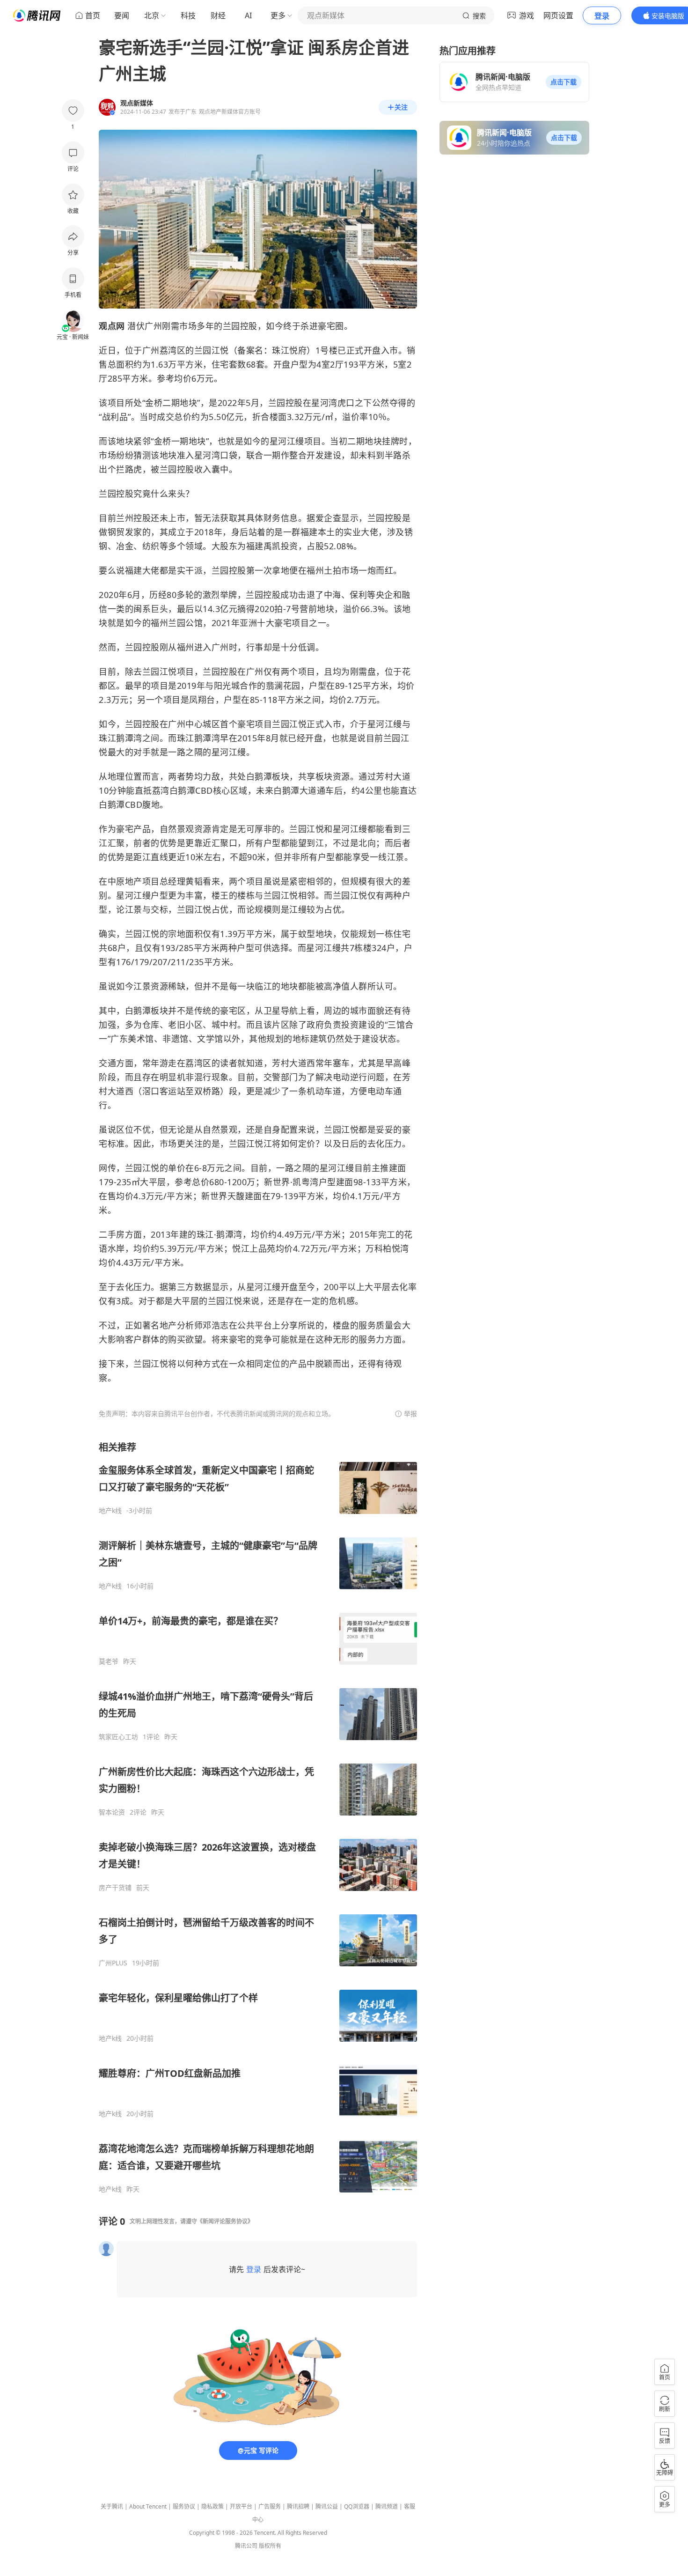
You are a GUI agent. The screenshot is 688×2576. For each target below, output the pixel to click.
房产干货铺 (115, 1888)
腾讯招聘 (298, 2506)
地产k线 (110, 1511)
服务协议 (184, 2506)
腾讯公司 (246, 2546)
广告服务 (270, 2506)
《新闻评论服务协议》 (225, 2221)
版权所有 (270, 2546)
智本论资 (112, 1812)
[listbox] (258, 1817)
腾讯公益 (327, 2506)
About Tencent (148, 2506)
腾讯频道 (387, 2506)
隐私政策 (212, 2506)
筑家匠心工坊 (118, 1737)
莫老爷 (109, 1661)
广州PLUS (113, 1963)
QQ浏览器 (357, 2506)
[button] (564, 82)
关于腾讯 (112, 2506)
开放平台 (241, 2506)
